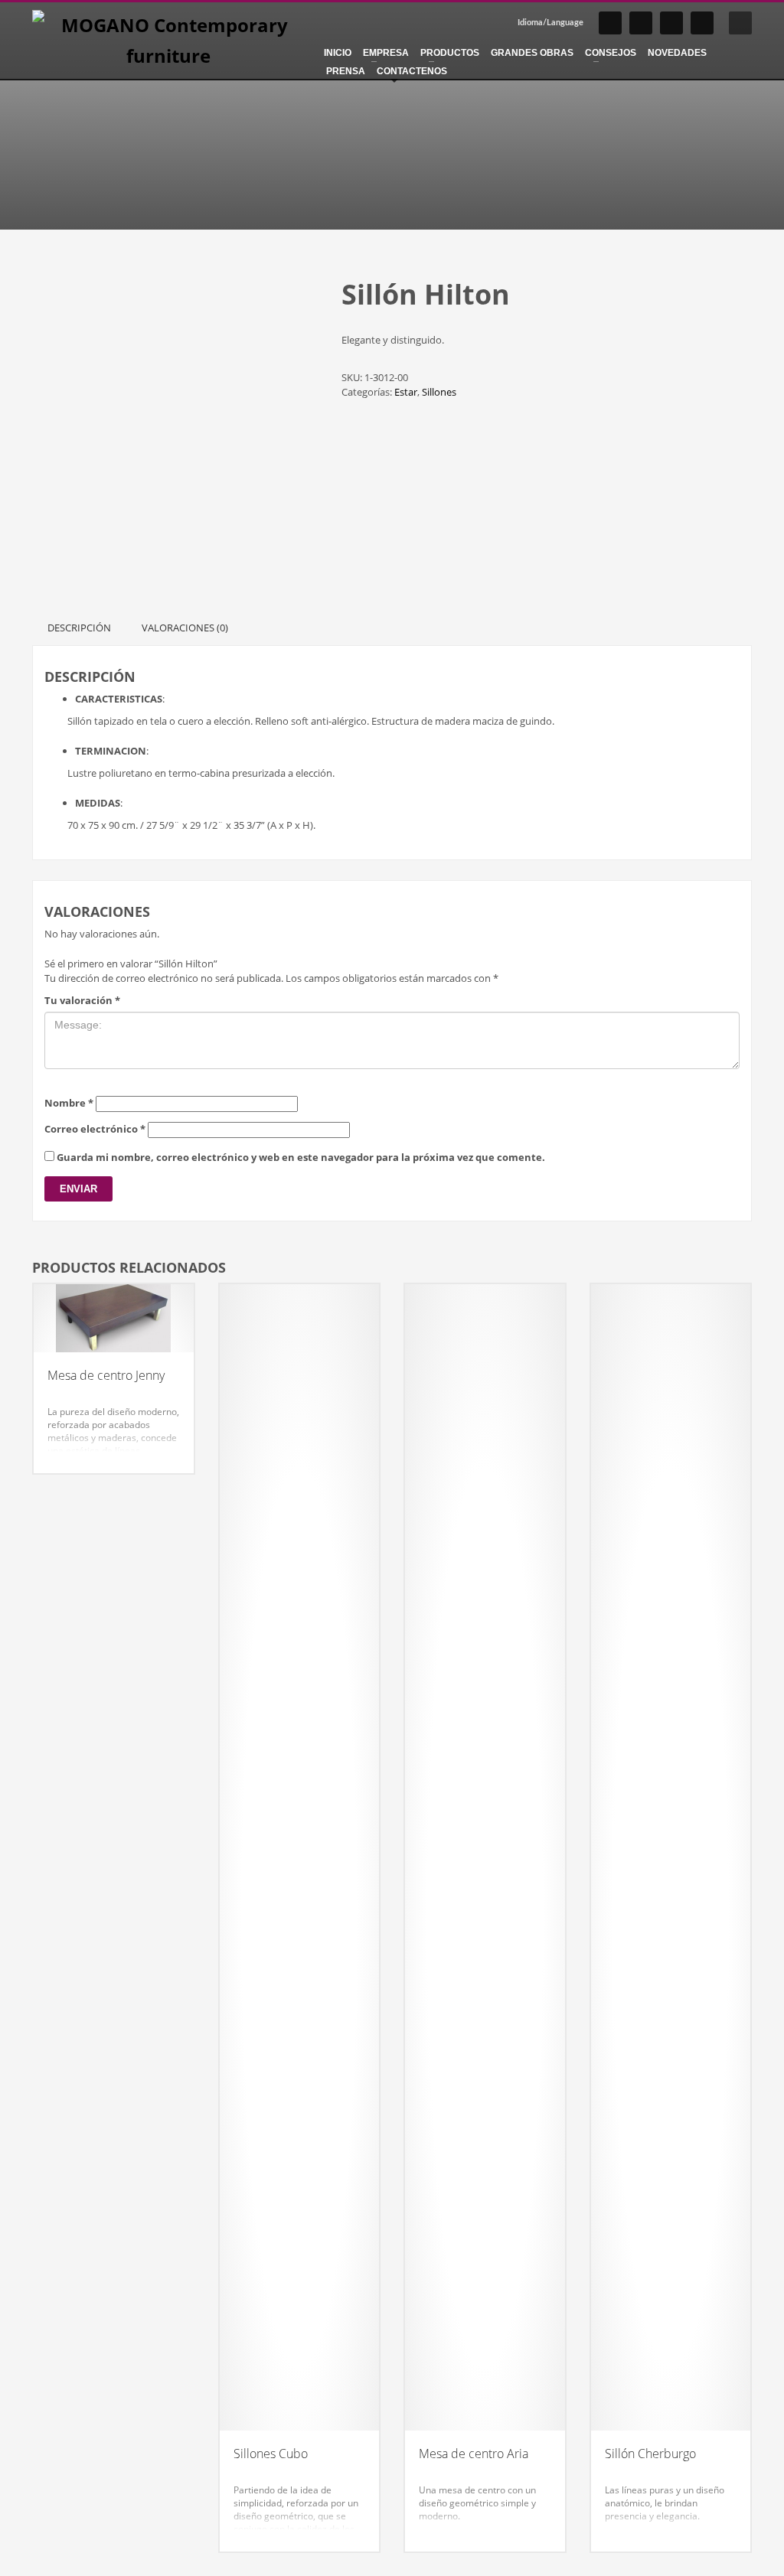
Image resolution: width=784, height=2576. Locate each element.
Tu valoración (82, 1000)
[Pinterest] (671, 23)
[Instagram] (610, 23)
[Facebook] (641, 23)
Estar (406, 392)
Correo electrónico (95, 1129)
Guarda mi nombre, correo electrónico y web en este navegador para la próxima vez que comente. (301, 1157)
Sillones (439, 392)
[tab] (79, 628)
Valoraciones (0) (185, 628)
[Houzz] (702, 23)
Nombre (69, 1103)
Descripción (79, 628)
